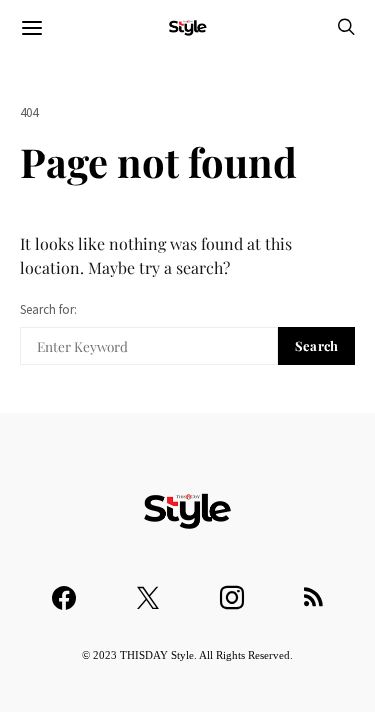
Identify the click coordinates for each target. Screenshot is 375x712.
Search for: (48, 309)
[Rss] (313, 588)
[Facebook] (64, 588)
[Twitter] (148, 588)
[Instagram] (232, 588)
